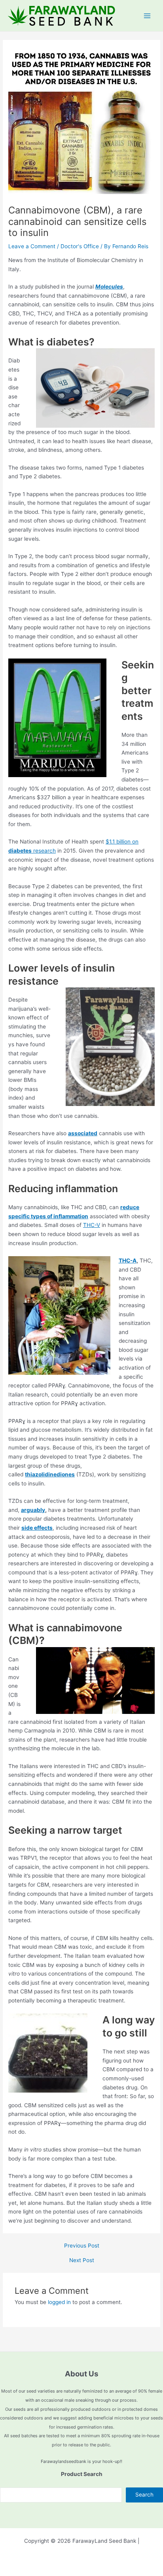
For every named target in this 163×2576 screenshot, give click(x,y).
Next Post (82, 2261)
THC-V (92, 1225)
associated (83, 1133)
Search (144, 2495)
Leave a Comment (32, 246)
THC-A (128, 1261)
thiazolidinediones (50, 1474)
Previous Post (82, 2246)
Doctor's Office (80, 246)
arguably (33, 1510)
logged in (59, 2302)
